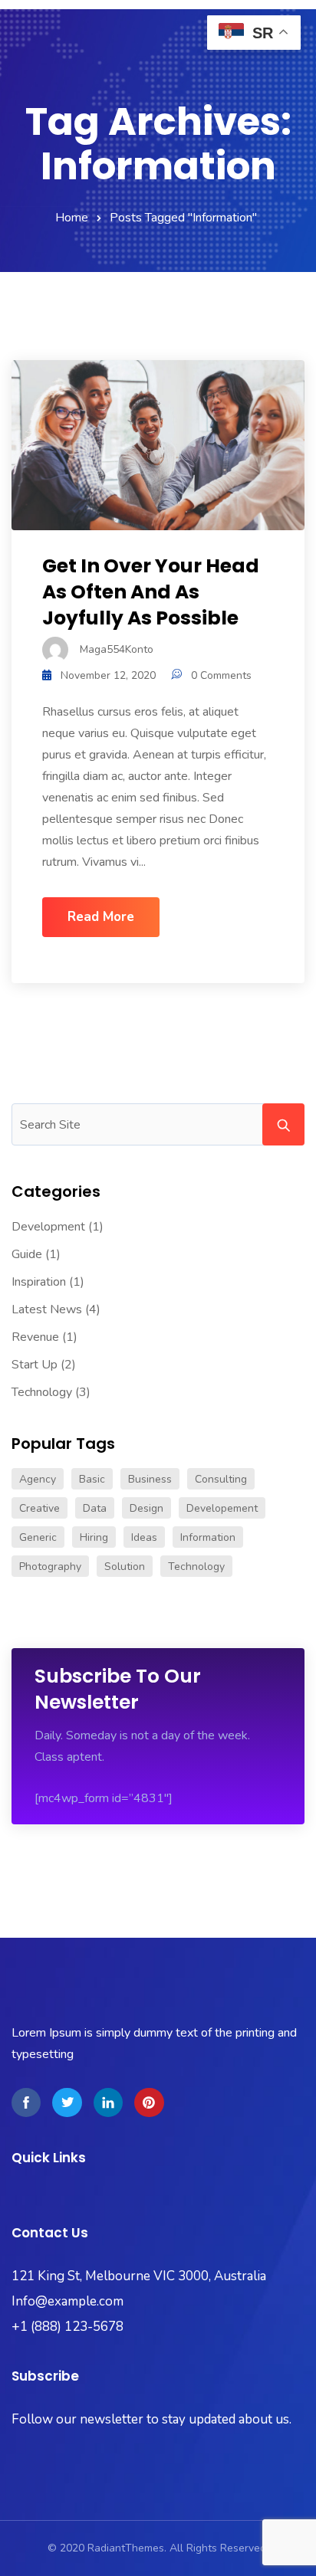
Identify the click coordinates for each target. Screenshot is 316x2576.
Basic (92, 1479)
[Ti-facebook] (26, 2102)
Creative (39, 1508)
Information (208, 1537)
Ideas (144, 1537)
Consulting (221, 1479)
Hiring (94, 1537)
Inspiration (39, 1282)
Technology (42, 1392)
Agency (38, 1479)
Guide (27, 1254)
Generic (38, 1537)
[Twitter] (67, 2102)
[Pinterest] (149, 2102)
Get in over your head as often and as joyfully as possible (151, 592)
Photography (50, 1567)
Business (150, 1479)
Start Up (35, 1365)
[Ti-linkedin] (108, 2102)
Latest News (47, 1309)
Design (146, 1508)
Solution (125, 1567)
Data (95, 1508)
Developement (222, 1508)
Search (283, 1124)
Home (72, 218)
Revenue (35, 1337)
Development (48, 1227)
